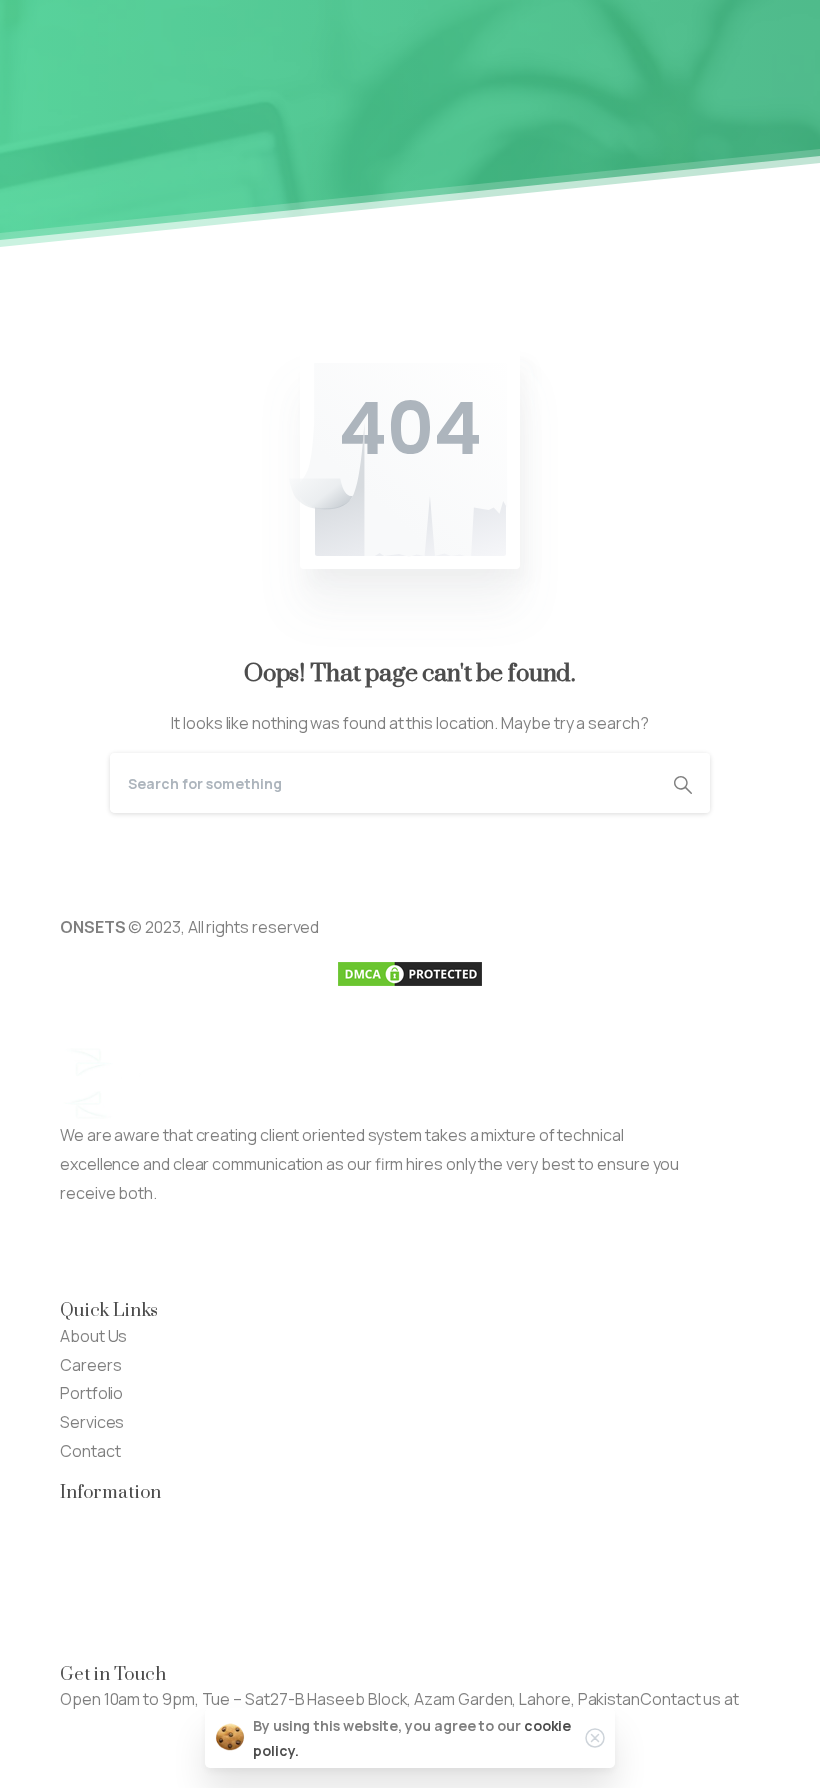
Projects (91, 1546)
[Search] (683, 783)
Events (85, 1575)
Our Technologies (125, 1518)
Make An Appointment (319, 1252)
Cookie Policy (109, 1633)
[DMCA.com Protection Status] (410, 972)
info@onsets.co (118, 1728)
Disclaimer (97, 1604)
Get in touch (104, 1757)
